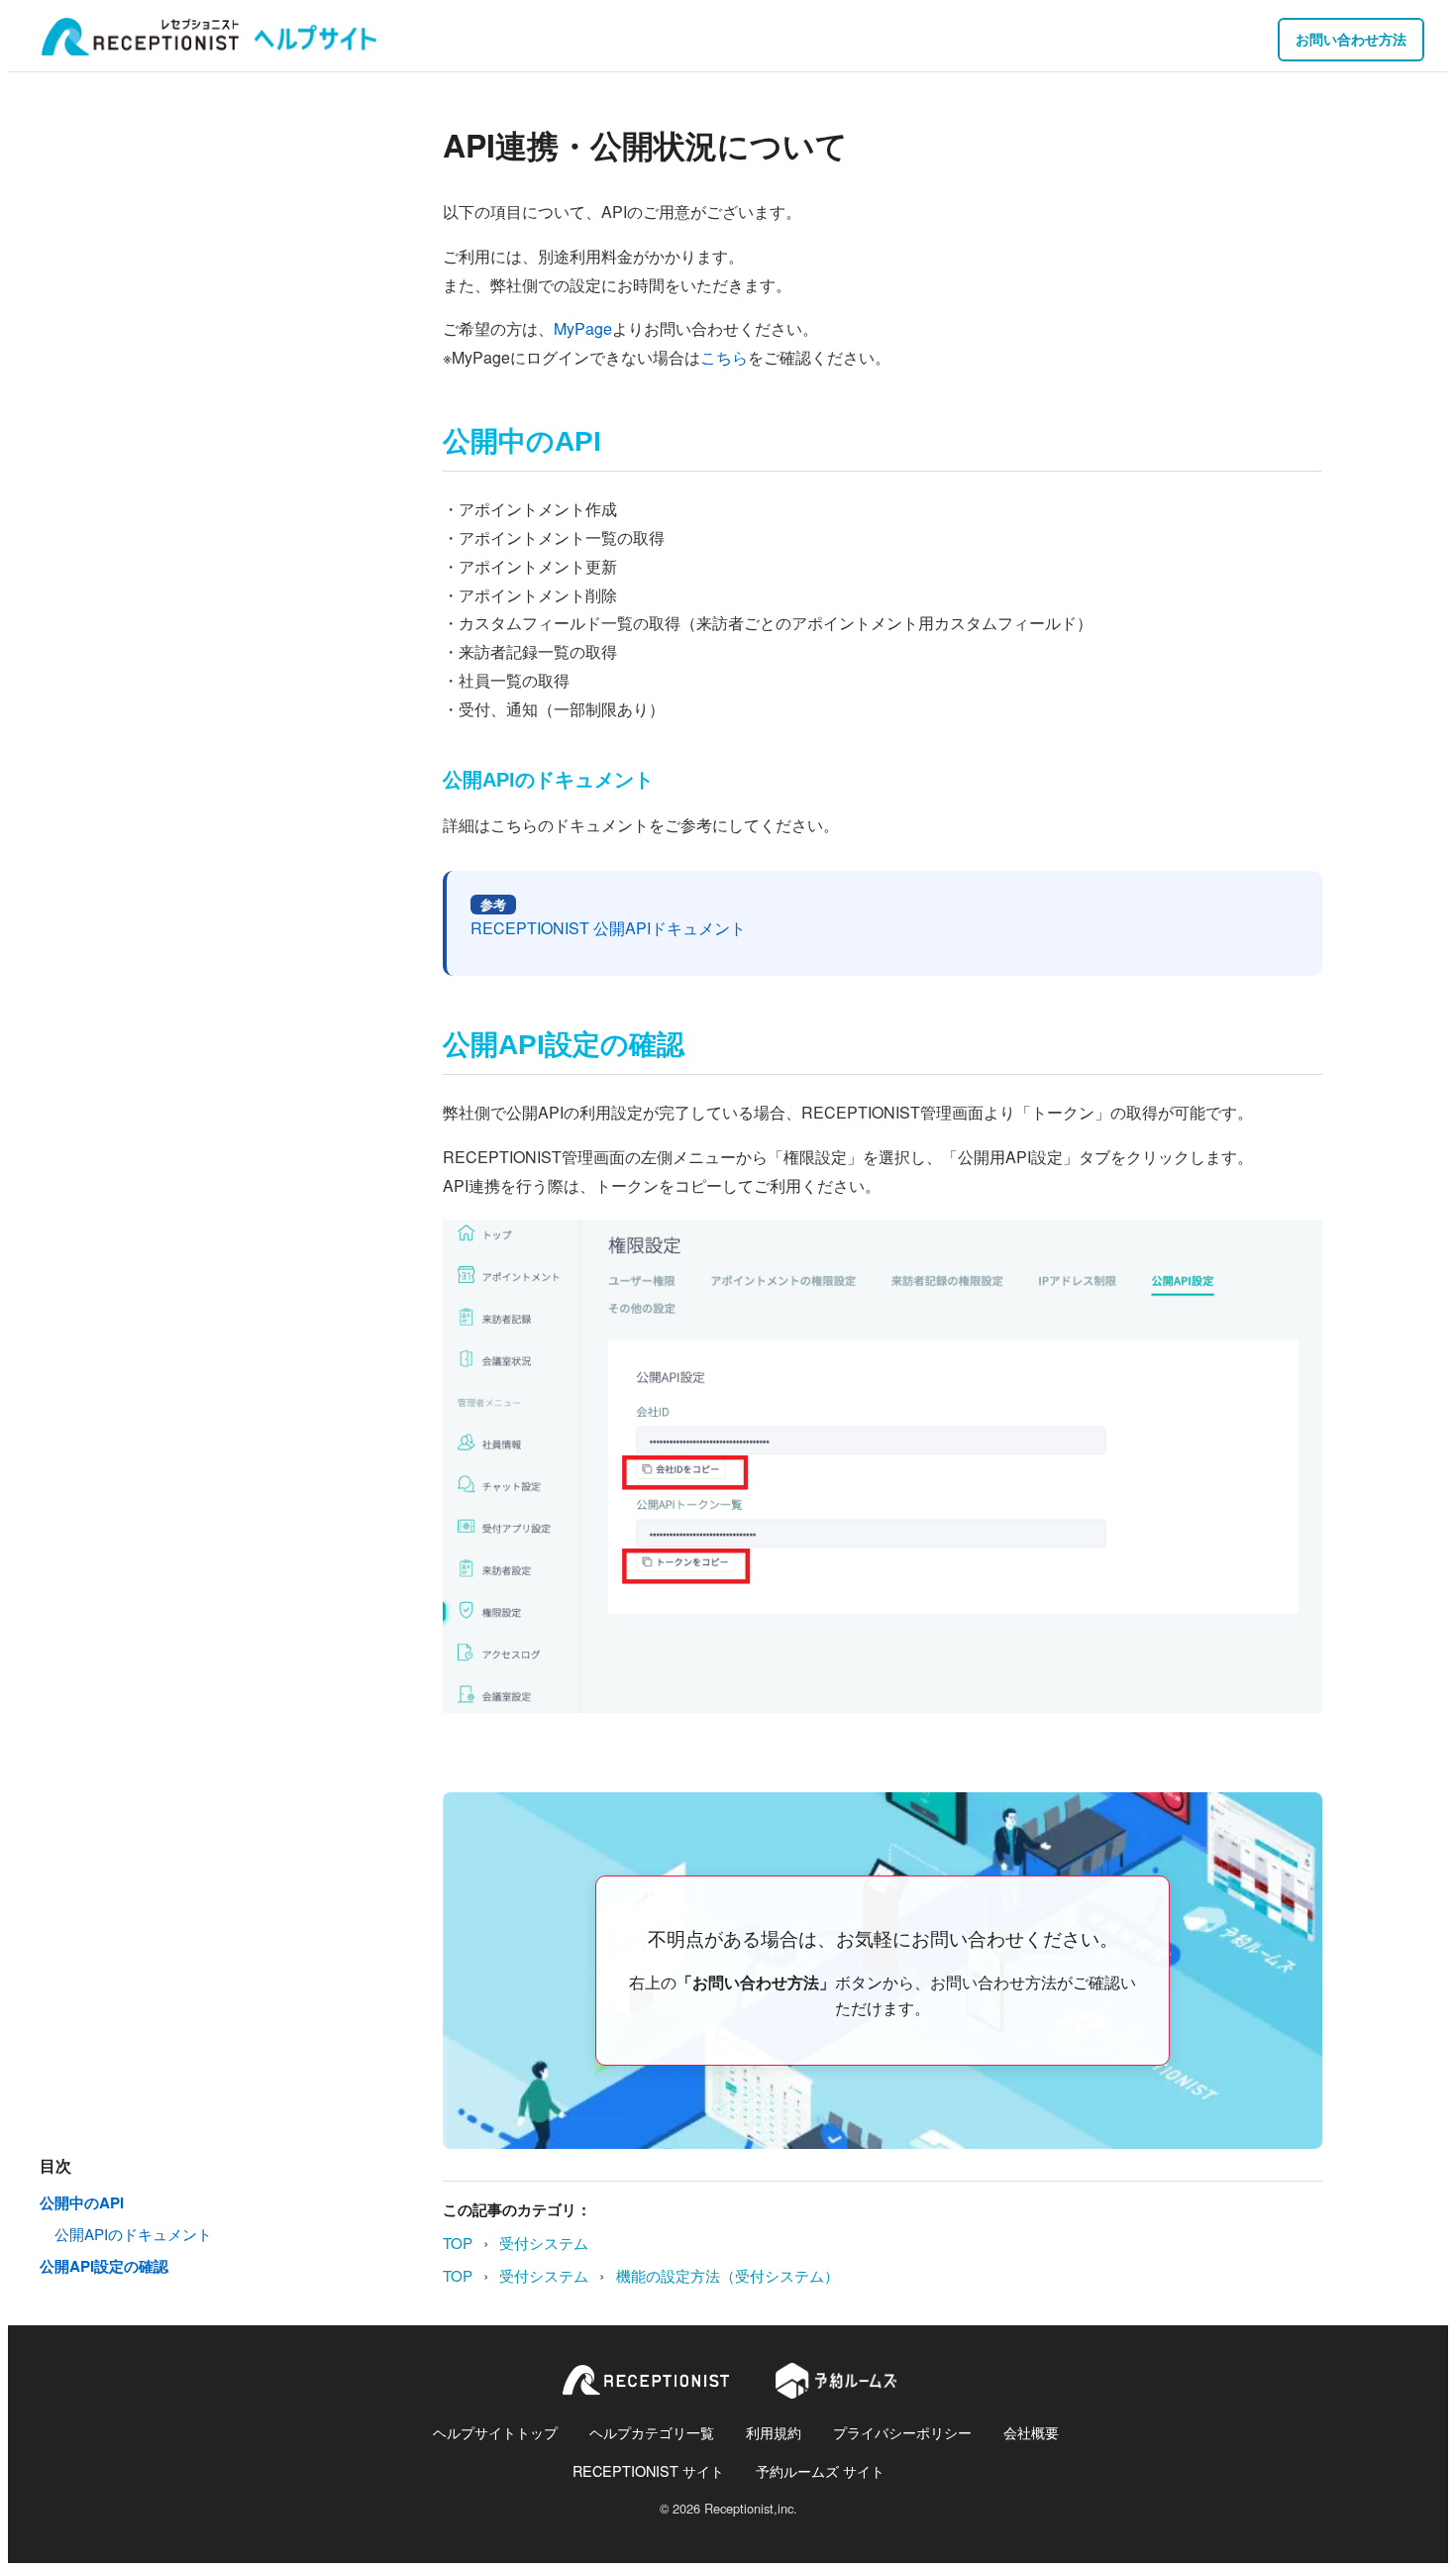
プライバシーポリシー (902, 2432)
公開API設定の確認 (104, 2266)
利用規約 (774, 2432)
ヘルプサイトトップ (495, 2432)
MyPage (583, 328)
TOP (458, 2243)
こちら (724, 357)
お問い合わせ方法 (1351, 39)
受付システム (544, 2243)
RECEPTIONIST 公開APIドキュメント (608, 928)
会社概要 (1031, 2432)
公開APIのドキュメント (133, 2234)
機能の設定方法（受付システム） (728, 2275)
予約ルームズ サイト (820, 2470)
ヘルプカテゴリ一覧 (652, 2432)
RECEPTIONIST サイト (648, 2470)
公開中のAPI (82, 2202)
